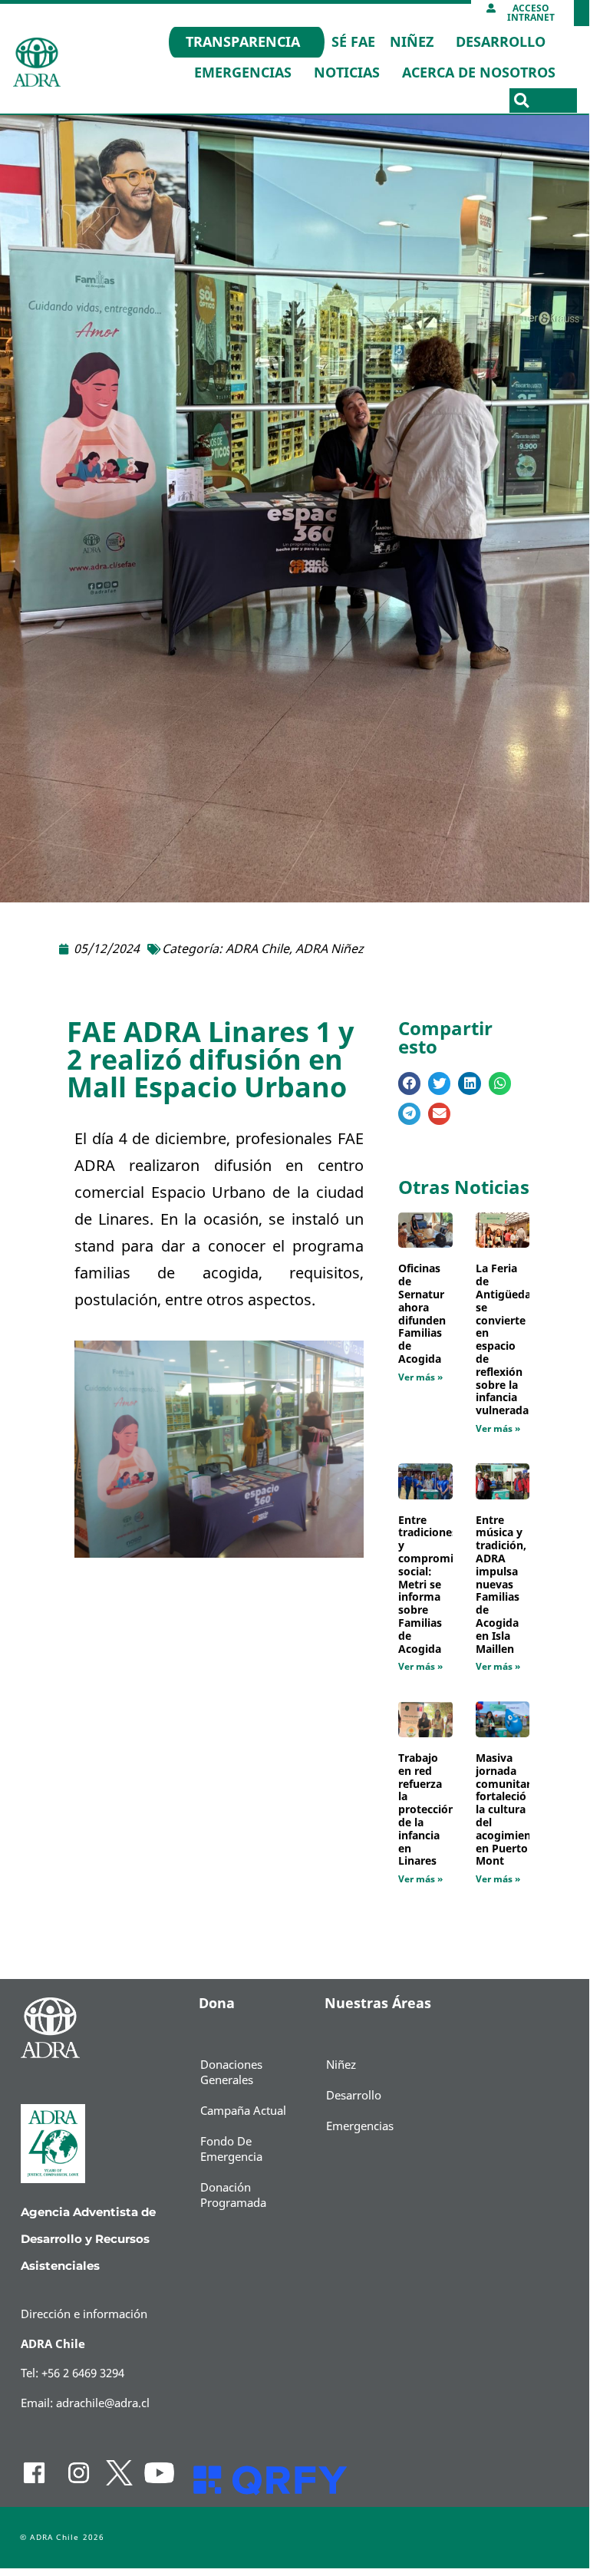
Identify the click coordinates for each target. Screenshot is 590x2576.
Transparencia (243, 42)
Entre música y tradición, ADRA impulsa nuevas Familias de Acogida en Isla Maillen (501, 1585)
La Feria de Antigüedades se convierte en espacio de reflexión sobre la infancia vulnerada (513, 1340)
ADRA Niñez (330, 949)
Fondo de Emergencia (231, 2149)
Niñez (412, 42)
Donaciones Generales (231, 2073)
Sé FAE (353, 42)
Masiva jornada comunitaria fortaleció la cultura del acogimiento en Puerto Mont (509, 1810)
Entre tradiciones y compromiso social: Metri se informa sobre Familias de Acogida (432, 1585)
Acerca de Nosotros (479, 73)
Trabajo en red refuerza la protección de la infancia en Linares (427, 1810)
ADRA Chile (257, 949)
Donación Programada (233, 2195)
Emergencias (243, 73)
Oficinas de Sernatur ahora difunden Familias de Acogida (422, 1314)
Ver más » (420, 1377)
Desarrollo (501, 42)
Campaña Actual (243, 2111)
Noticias (347, 73)
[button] (522, 101)
